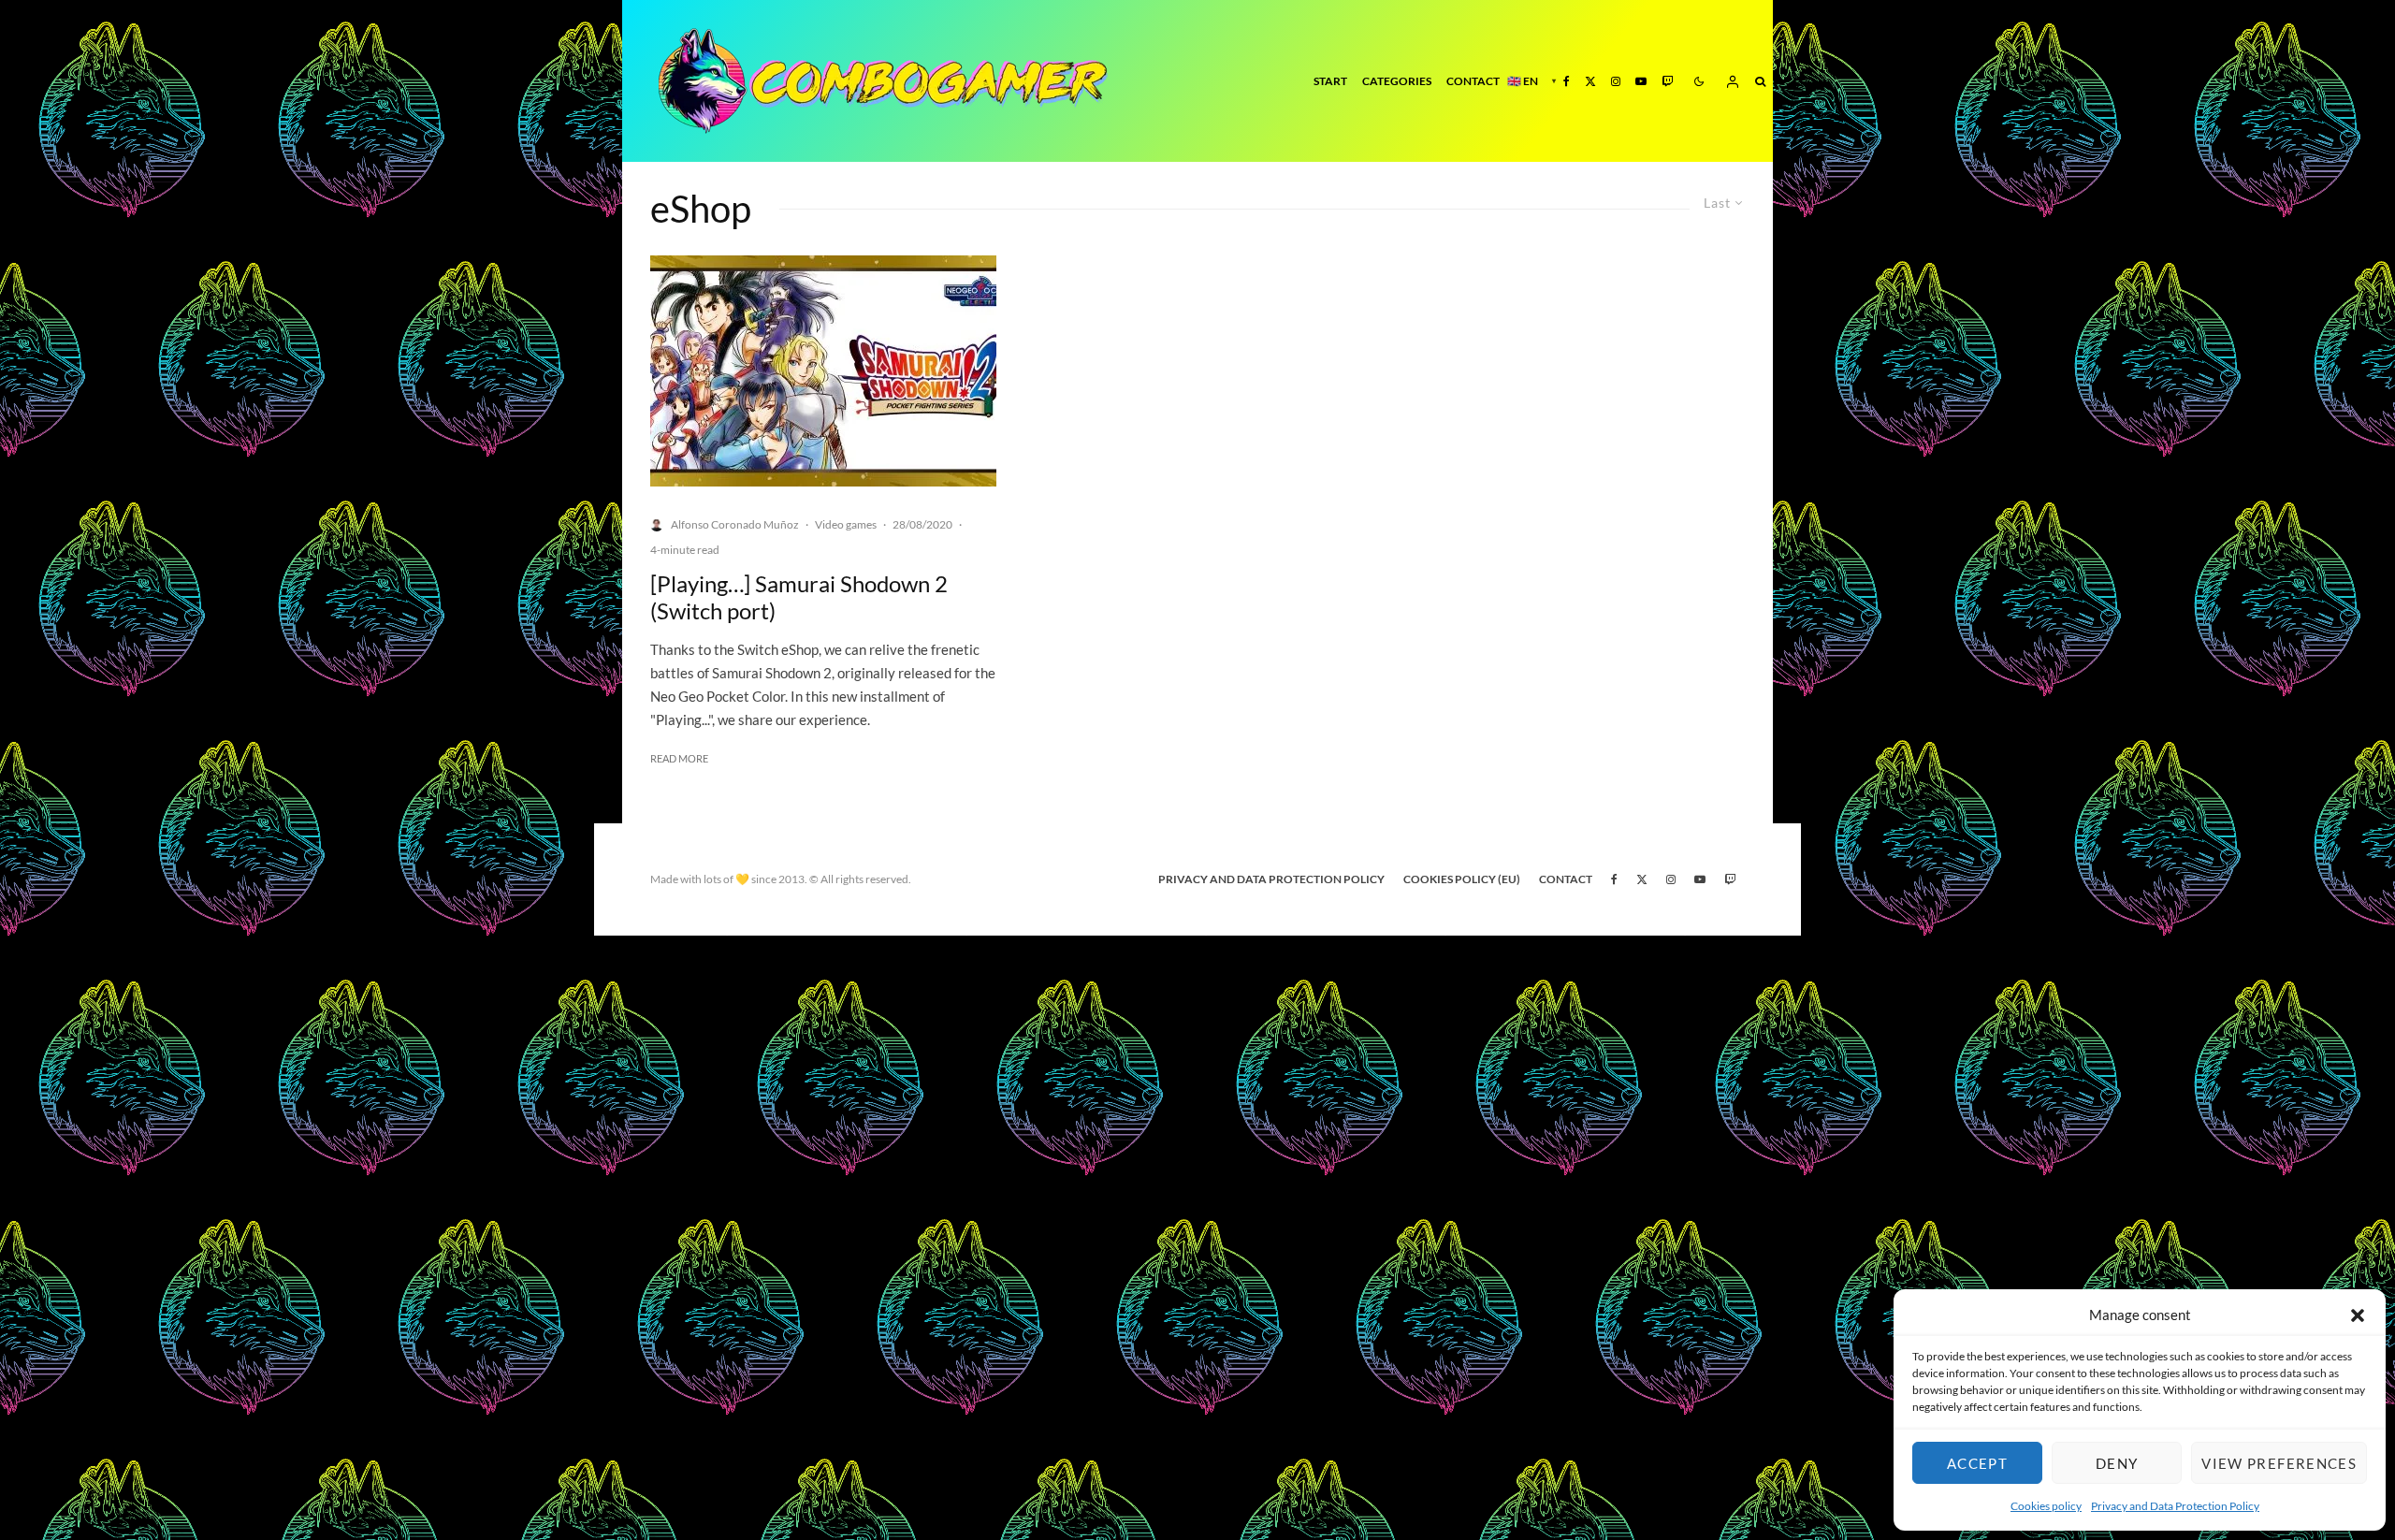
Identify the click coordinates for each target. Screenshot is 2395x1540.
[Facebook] (1567, 81)
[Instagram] (1616, 81)
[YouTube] (1641, 81)
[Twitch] (1667, 81)
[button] (2358, 1315)
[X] (1590, 81)
